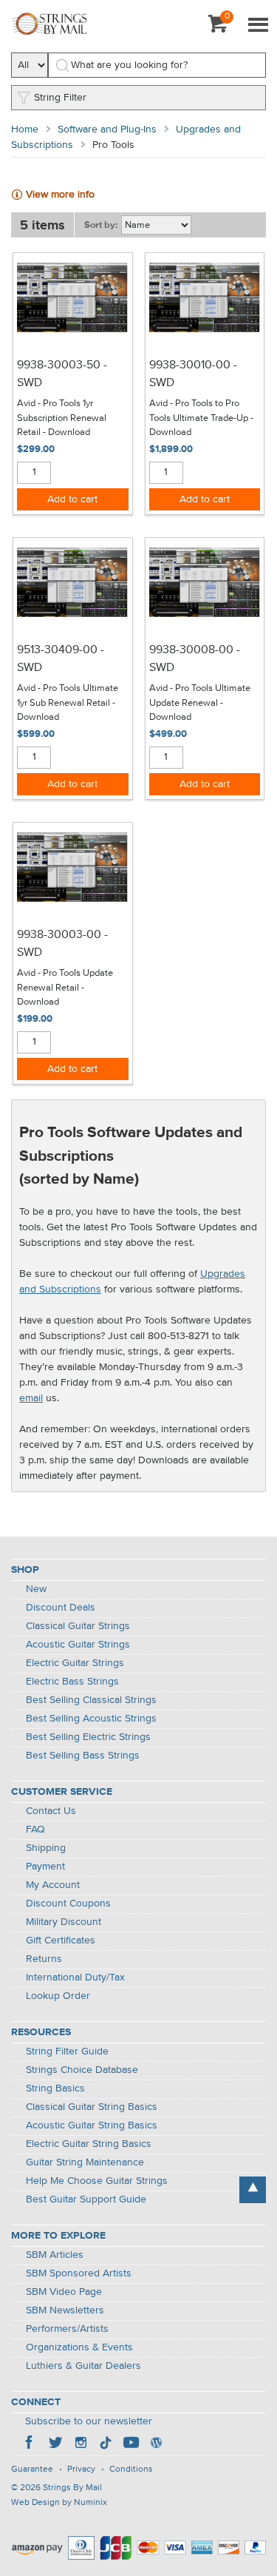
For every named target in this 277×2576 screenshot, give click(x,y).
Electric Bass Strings (72, 1682)
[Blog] (156, 2444)
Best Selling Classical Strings (91, 1700)
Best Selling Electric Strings (88, 1737)
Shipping (46, 1848)
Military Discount (64, 1922)
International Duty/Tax (75, 1977)
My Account (53, 1885)
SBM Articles (55, 2255)
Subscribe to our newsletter (89, 2421)
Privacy (81, 2469)
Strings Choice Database (82, 2070)
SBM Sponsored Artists (79, 2273)
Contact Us (51, 1811)
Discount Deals (61, 1608)
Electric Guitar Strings (75, 1663)
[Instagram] (81, 2444)
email (31, 1398)
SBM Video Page (64, 2292)
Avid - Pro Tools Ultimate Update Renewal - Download (200, 703)
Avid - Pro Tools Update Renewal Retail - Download (65, 988)
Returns (44, 1959)
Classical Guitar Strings (78, 1626)
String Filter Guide (67, 2051)
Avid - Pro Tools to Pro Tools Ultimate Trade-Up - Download (201, 418)
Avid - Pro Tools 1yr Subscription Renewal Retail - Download (62, 418)
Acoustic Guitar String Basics (92, 2125)
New (36, 1589)
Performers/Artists (67, 2329)
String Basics (55, 2088)
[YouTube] (131, 2444)
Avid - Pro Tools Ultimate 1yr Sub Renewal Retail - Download (68, 703)
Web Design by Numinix (59, 2503)
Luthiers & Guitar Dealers (83, 2366)
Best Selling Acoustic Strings (91, 1719)
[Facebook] (30, 2444)
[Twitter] (55, 2444)
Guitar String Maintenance (85, 2162)
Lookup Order (58, 1996)
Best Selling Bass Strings (83, 1756)
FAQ (35, 1830)
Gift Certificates (61, 1941)
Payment (45, 1867)
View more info (60, 195)
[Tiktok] (106, 2444)
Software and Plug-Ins (107, 129)
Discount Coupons (68, 1904)
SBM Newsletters (65, 2310)
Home (25, 129)
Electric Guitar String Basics (89, 2144)
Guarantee (32, 2469)
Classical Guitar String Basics (92, 2107)
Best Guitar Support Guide (86, 2199)
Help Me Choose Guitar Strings (97, 2181)
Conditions (131, 2469)
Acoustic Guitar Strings (78, 1645)
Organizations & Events (79, 2347)
